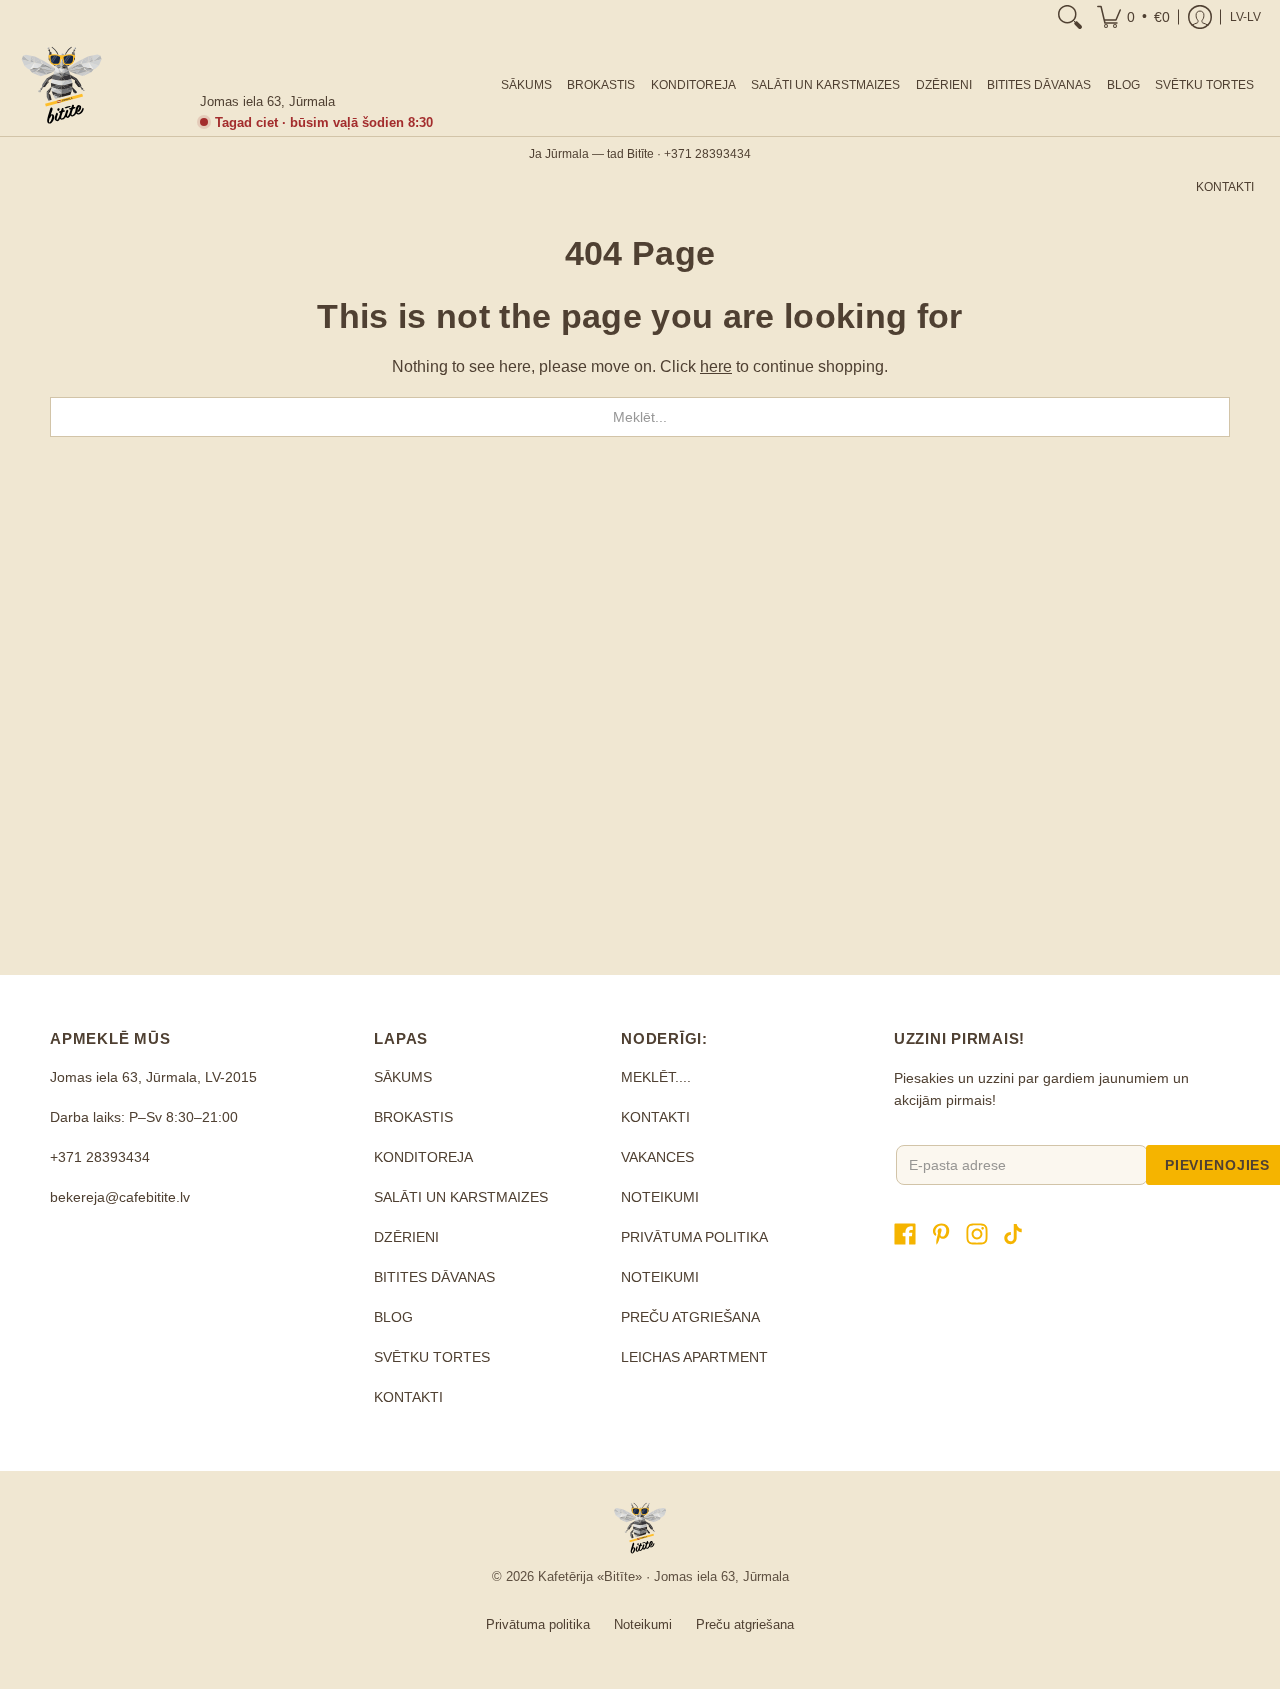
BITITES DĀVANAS (434, 1277)
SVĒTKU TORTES (432, 1357)
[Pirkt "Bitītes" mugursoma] (490, 677)
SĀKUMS (403, 1077)
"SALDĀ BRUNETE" (1090, 836)
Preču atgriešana (745, 1624)
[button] (1133, 17)
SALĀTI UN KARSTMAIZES (461, 1197)
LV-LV (1245, 17)
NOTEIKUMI (660, 1197)
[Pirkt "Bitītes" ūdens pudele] (790, 677)
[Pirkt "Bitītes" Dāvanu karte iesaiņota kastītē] (190, 677)
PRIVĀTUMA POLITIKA (694, 1237)
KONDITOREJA (423, 1157)
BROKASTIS (413, 1117)
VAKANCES (657, 1157)
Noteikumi (643, 1624)
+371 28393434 (100, 1157)
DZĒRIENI (406, 1237)
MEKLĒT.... (656, 1077)
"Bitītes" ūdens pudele (790, 836)
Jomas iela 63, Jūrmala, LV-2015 (153, 1077)
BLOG (393, 1317)
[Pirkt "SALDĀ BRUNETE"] (1090, 677)
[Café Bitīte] (61, 85)
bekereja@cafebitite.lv (120, 1197)
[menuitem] (1070, 17)
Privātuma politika (538, 1624)
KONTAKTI (408, 1397)
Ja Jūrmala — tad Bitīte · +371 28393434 (640, 154)
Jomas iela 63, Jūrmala (267, 101)
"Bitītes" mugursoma (490, 836)
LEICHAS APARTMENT (694, 1357)
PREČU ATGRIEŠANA (690, 1317)
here (716, 366)
